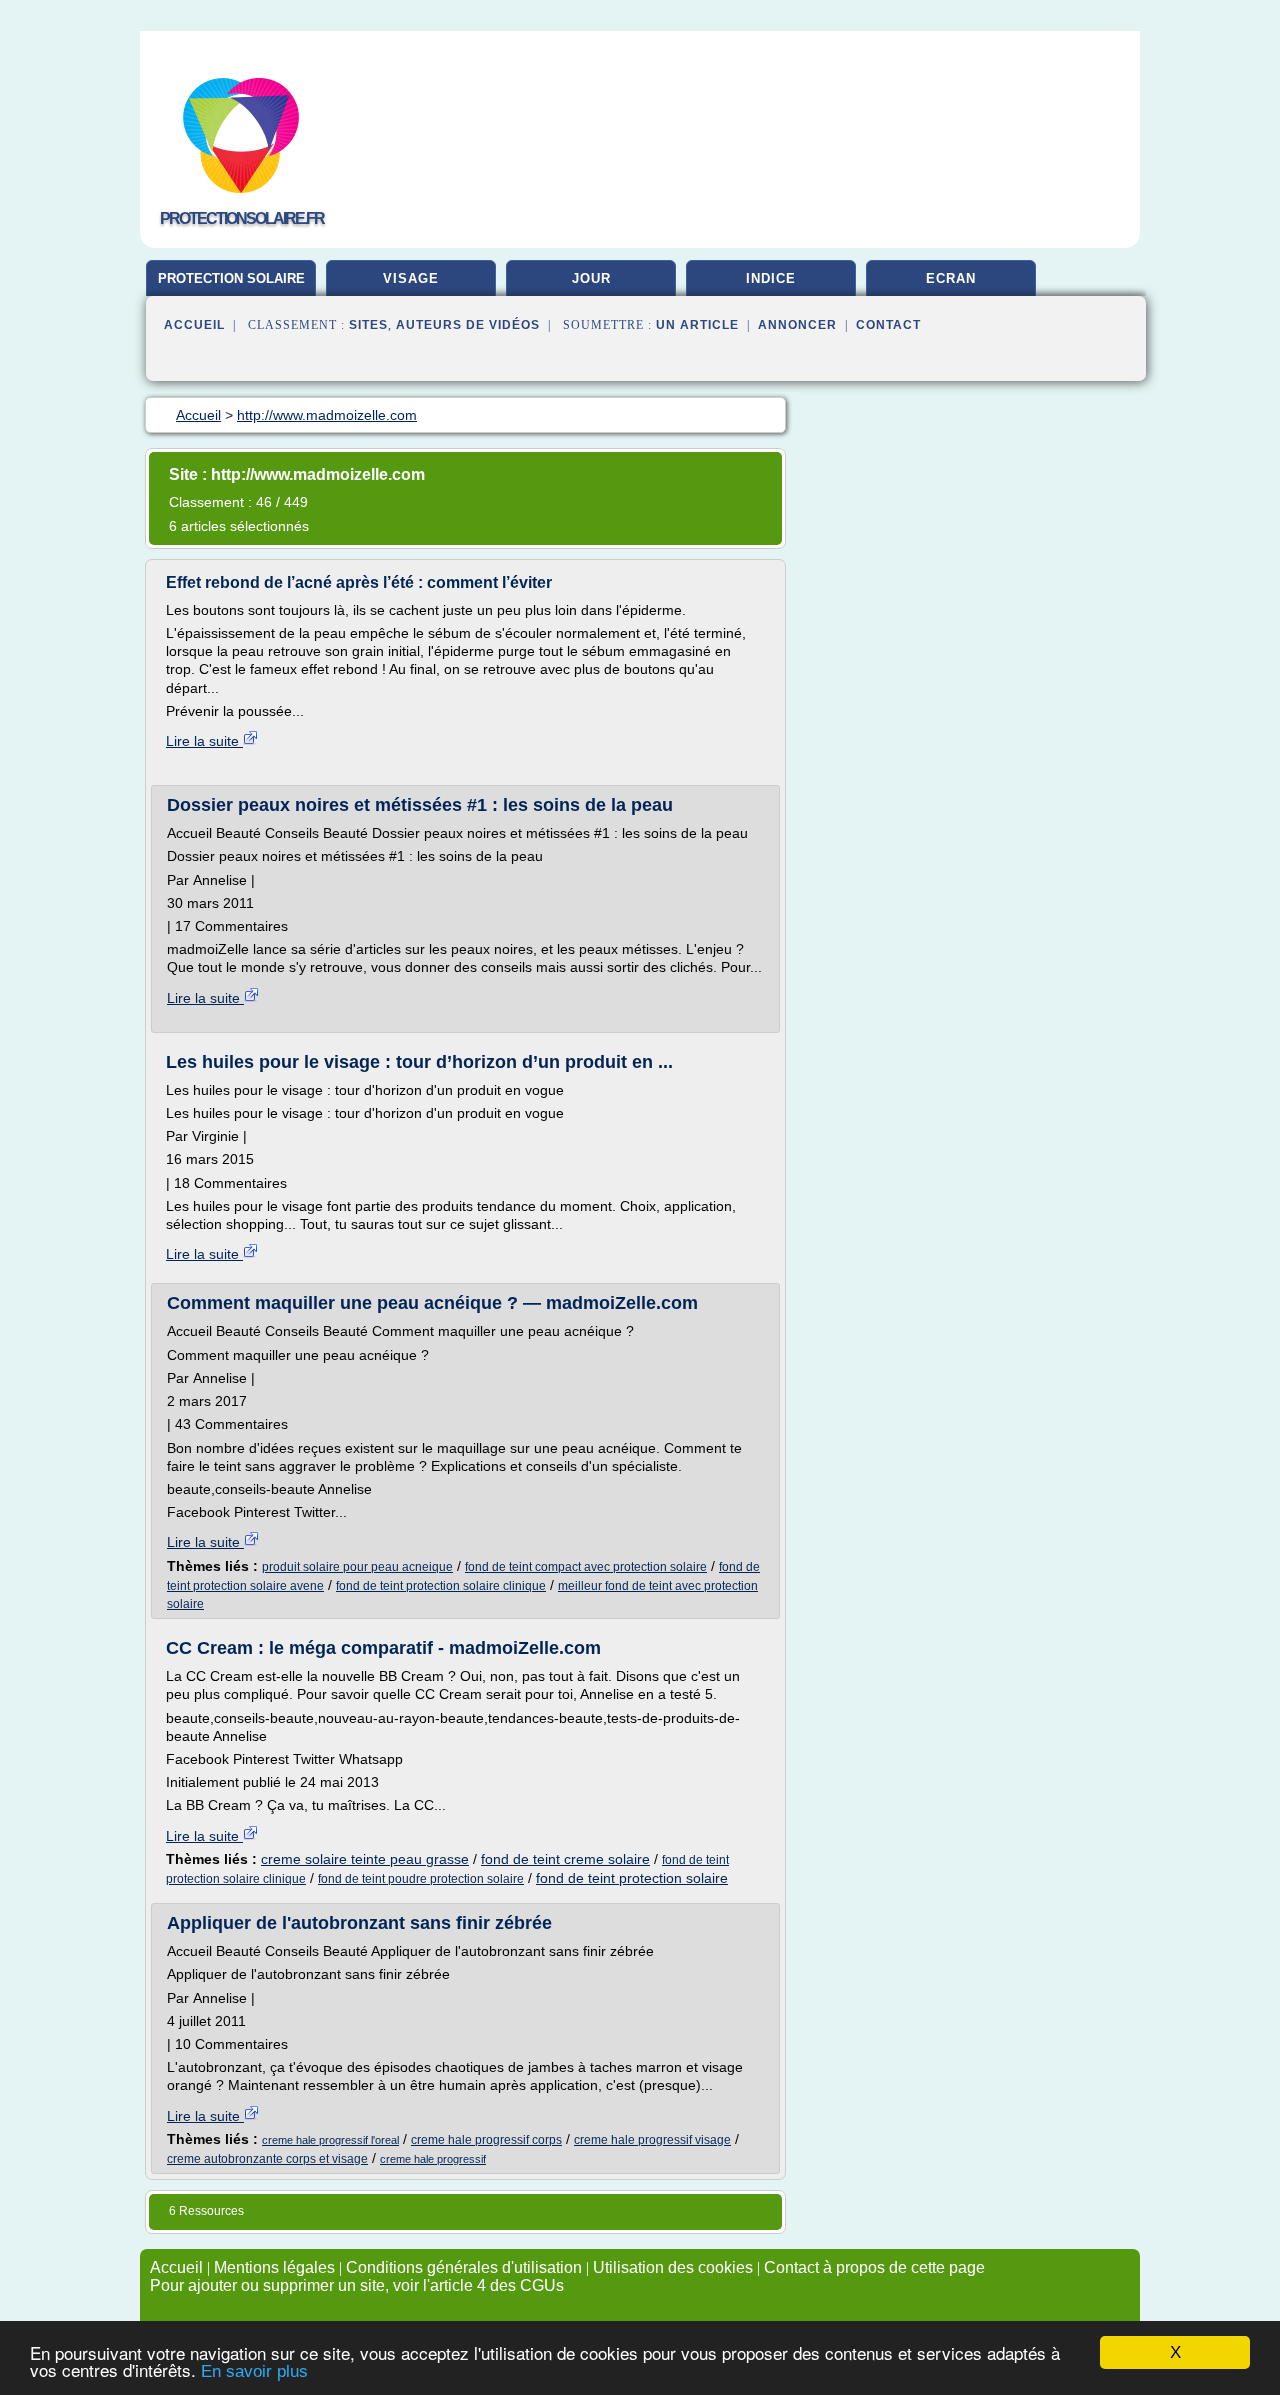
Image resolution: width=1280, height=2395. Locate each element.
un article (697, 325)
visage (411, 278)
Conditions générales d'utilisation (464, 2267)
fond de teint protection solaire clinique (441, 1586)
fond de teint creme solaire (565, 1859)
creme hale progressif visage (652, 2140)
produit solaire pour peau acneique (357, 1567)
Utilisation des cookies (673, 2267)
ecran (951, 278)
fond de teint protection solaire (632, 1878)
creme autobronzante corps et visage (267, 2159)
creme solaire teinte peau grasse (365, 1859)
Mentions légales (274, 2267)
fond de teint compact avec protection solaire (586, 1567)
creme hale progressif (433, 2159)
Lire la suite (204, 741)
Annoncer (797, 325)
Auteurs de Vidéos (468, 325)
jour (591, 278)
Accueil (194, 325)
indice (771, 278)
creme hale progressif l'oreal (330, 2140)
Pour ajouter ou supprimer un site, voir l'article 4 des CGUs (357, 2285)
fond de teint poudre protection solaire (421, 1879)
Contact (888, 325)
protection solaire (231, 278)
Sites (368, 325)
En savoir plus (254, 2371)
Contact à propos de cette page (874, 2267)
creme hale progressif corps (486, 2140)
